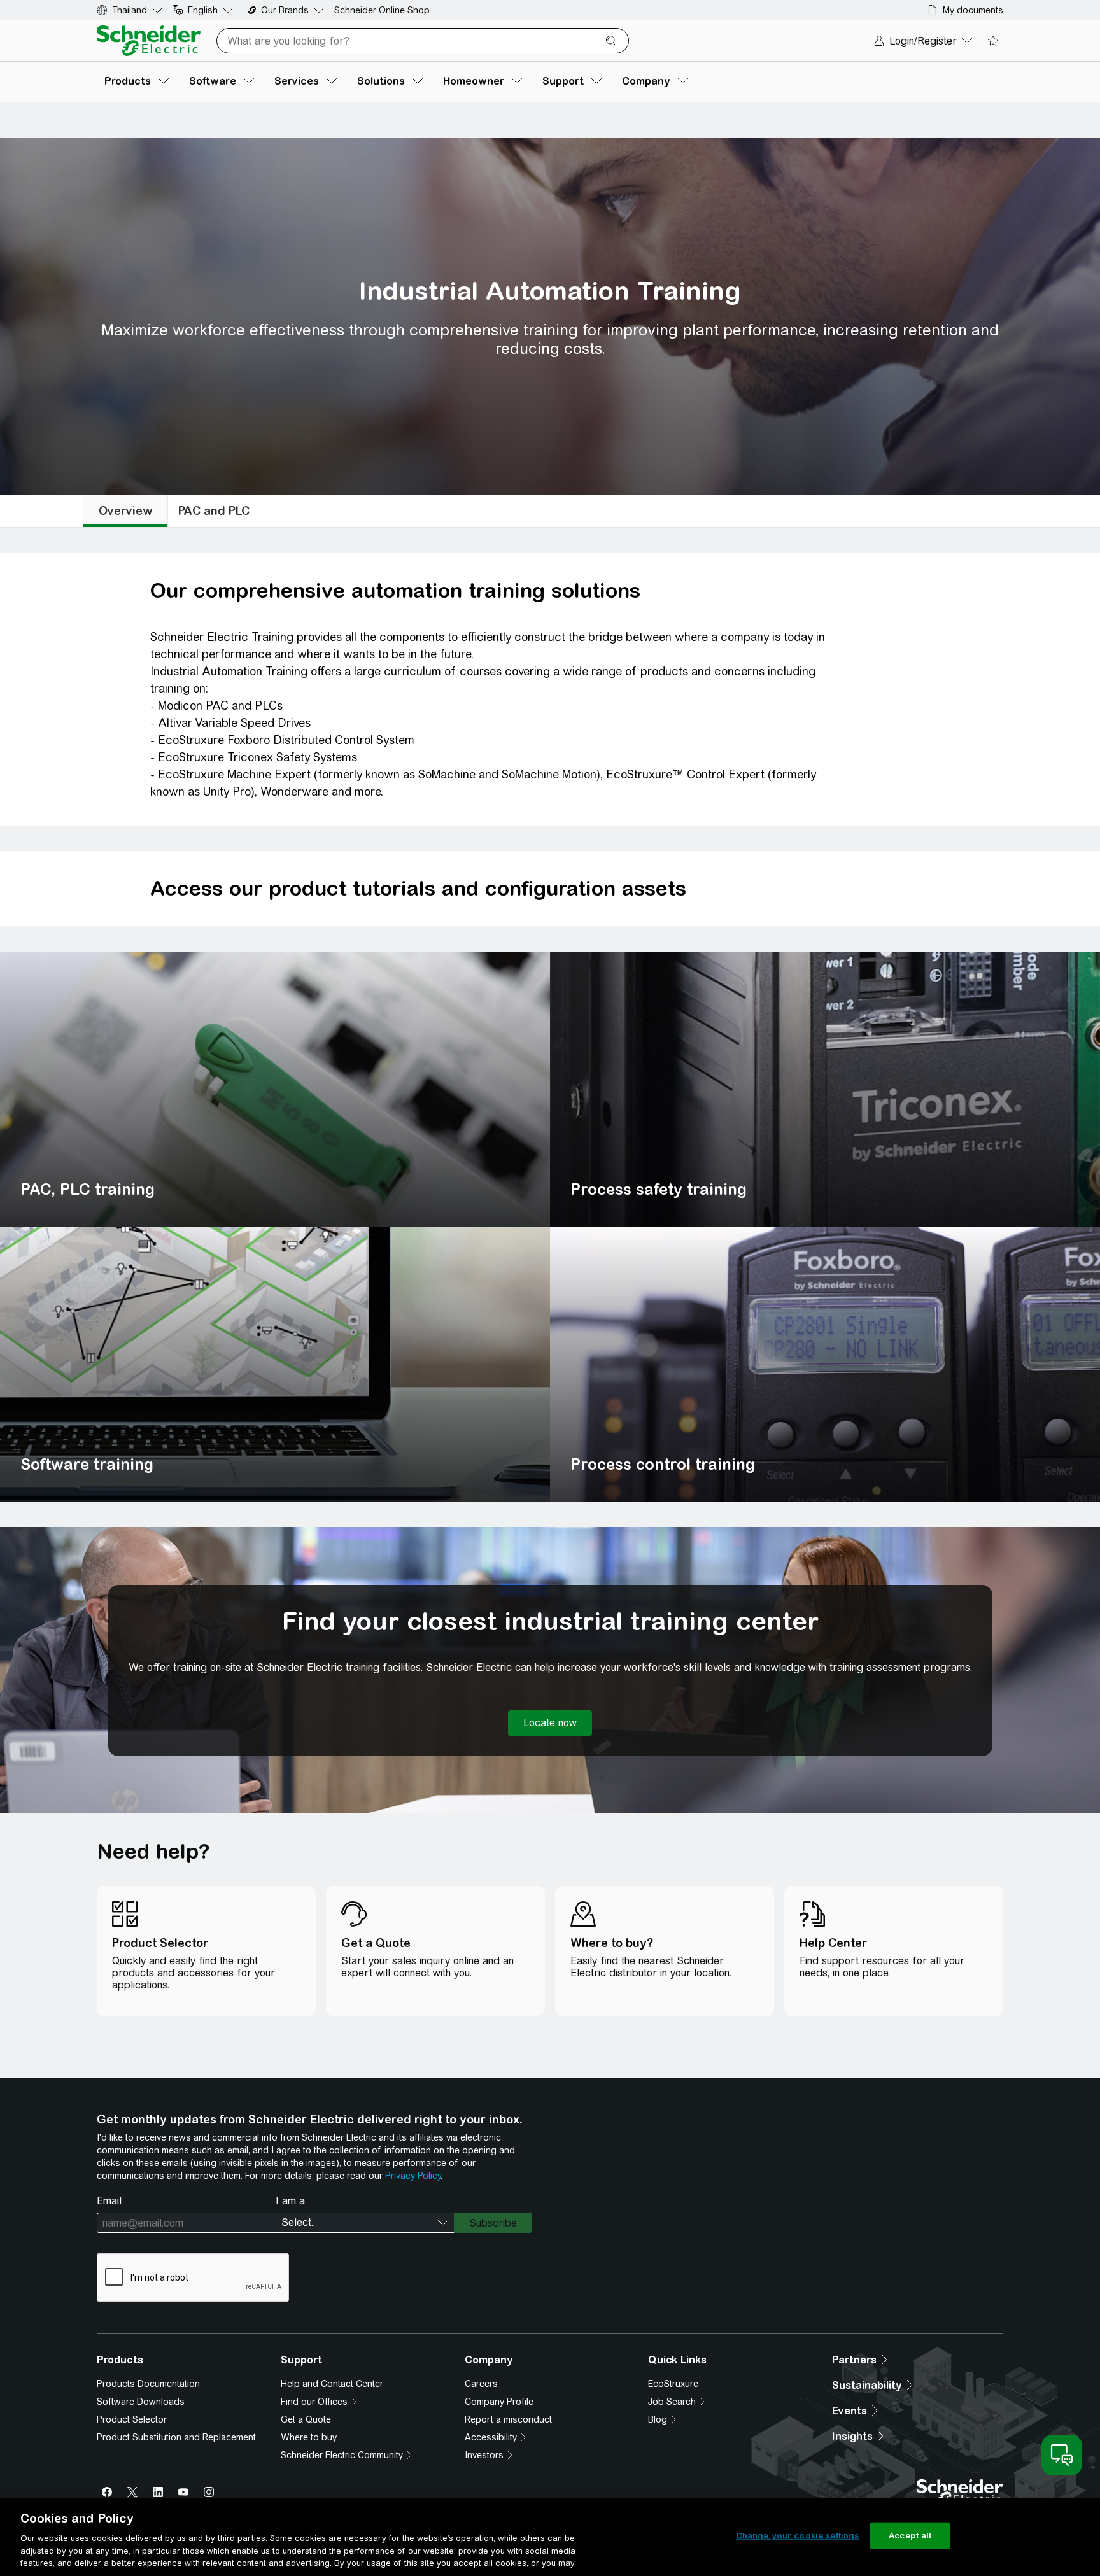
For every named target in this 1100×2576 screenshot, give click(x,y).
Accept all (910, 2536)
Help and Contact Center (332, 2384)
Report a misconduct (508, 2419)
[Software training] (275, 1364)
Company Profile (499, 2402)
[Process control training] (825, 1364)
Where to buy (309, 2437)
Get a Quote (306, 2419)
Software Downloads (141, 2402)
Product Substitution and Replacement (176, 2437)
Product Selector (132, 2419)
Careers (481, 2384)
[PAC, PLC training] (275, 1089)
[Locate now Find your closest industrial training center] (550, 1723)
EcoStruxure (673, 2384)
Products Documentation (148, 2384)
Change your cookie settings (798, 2536)
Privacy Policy (413, 2176)
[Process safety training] (825, 1089)
